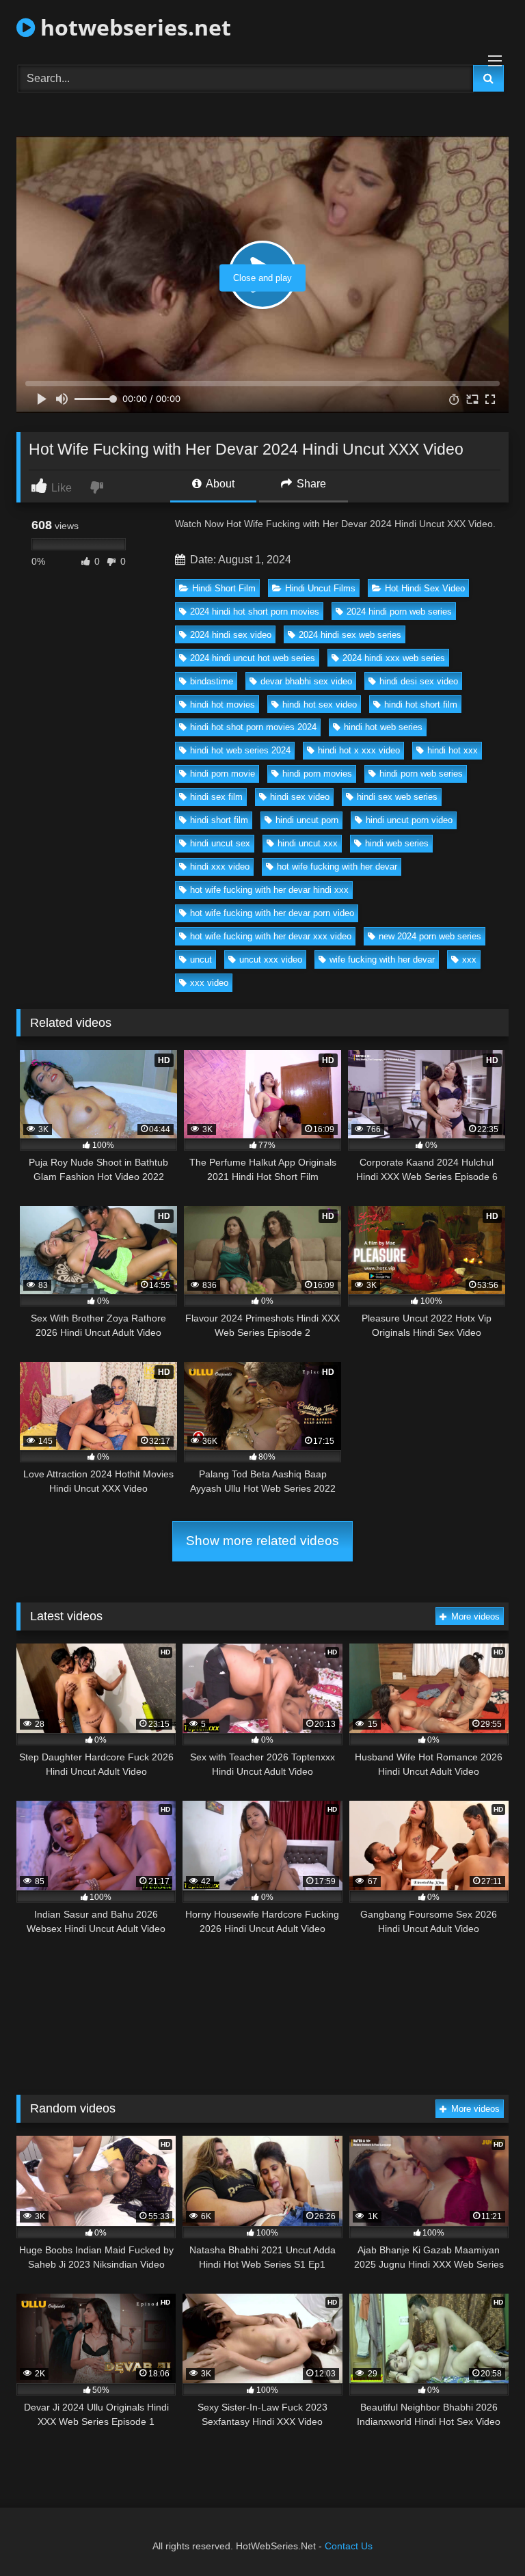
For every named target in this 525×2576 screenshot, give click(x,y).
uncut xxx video (271, 960)
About (219, 484)
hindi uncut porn (307, 820)
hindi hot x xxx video (359, 750)
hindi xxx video (220, 867)
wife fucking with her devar (382, 960)
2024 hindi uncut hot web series (253, 658)
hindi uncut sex (220, 843)
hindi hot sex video (320, 705)
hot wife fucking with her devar (337, 867)
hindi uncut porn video (409, 820)
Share (310, 484)
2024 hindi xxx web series (394, 658)
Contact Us (349, 2546)
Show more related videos (262, 1541)
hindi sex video (300, 797)
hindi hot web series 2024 (240, 750)
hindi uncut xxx (308, 843)
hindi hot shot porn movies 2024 (253, 727)
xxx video (209, 983)
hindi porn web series (421, 774)
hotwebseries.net (133, 27)
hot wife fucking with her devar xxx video (271, 936)
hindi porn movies (317, 774)
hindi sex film (216, 797)
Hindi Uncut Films (320, 588)
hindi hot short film (421, 705)
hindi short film (219, 820)
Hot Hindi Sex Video (425, 588)
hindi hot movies (223, 705)
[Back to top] (483, 2535)
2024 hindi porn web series (399, 612)
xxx (469, 960)
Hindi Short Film (224, 588)
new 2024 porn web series (430, 936)
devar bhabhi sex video (306, 681)
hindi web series (397, 843)
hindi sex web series (397, 797)
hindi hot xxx (453, 750)
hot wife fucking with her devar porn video (272, 913)
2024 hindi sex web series (350, 635)
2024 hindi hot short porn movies (255, 612)
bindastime (212, 681)
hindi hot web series (383, 727)
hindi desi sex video (419, 681)
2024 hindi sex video (231, 635)
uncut (201, 960)
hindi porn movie (223, 774)
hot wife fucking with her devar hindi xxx (269, 890)
